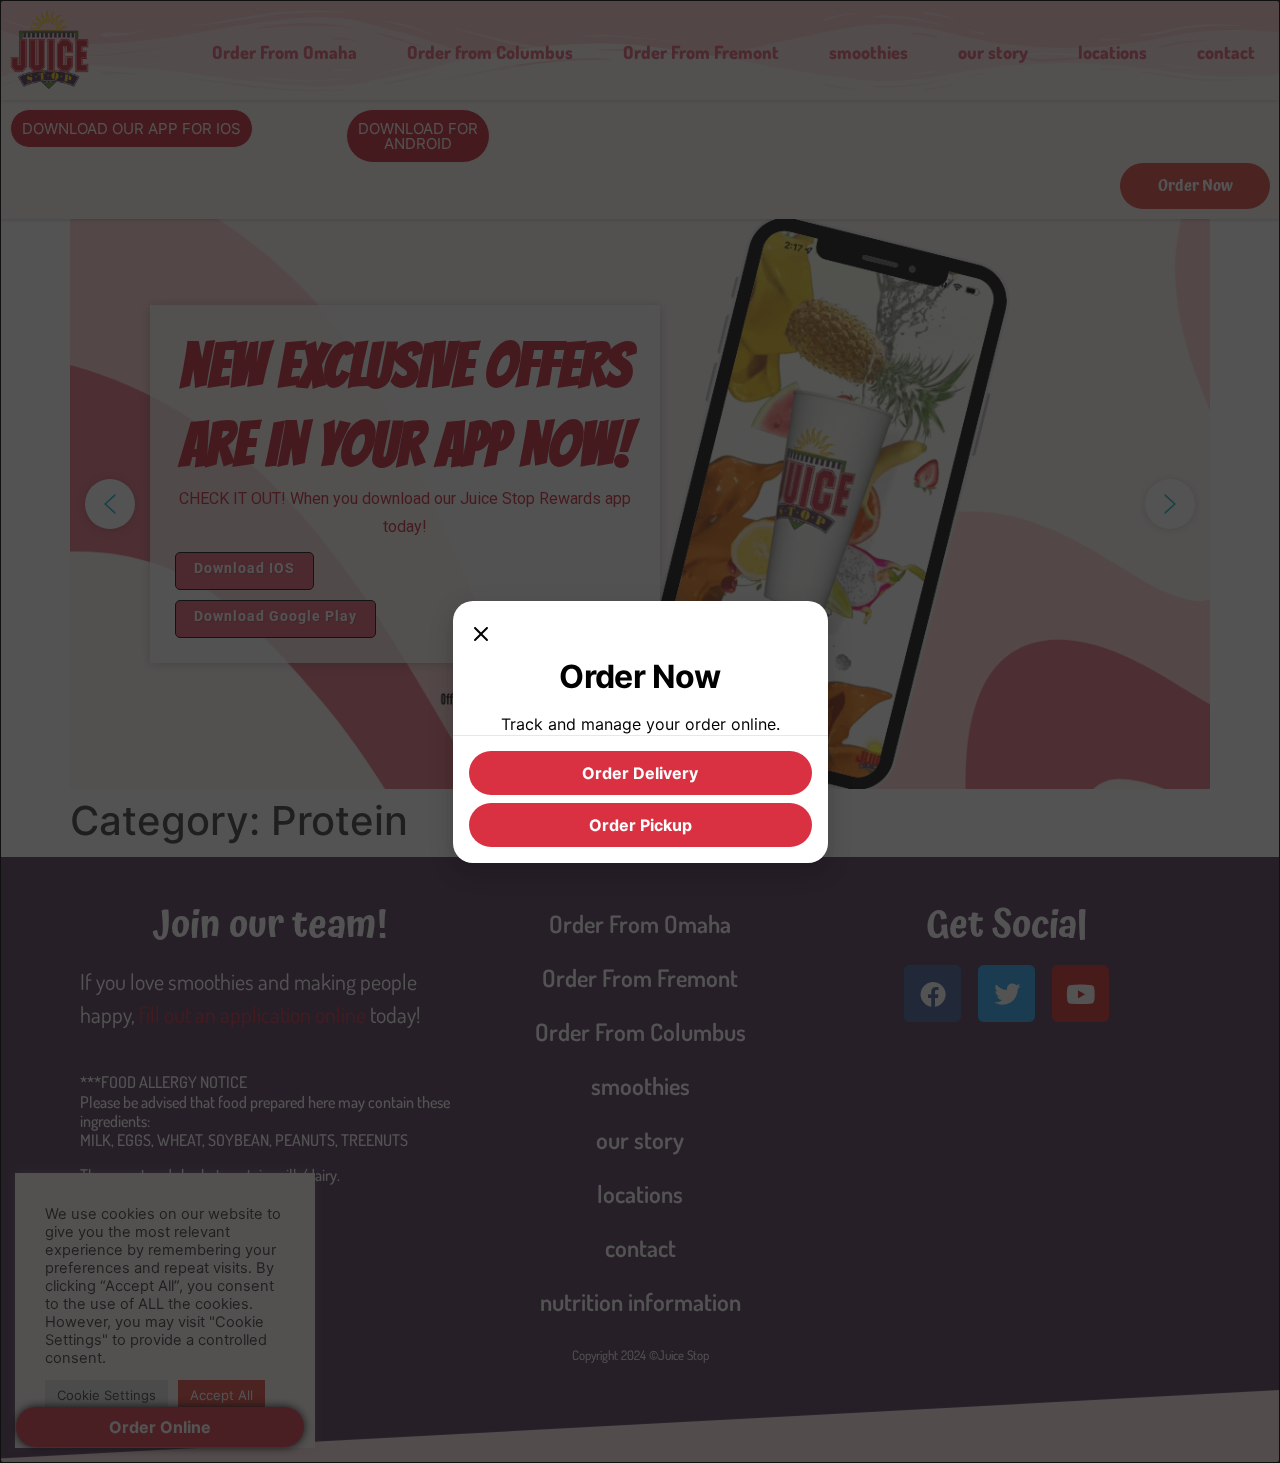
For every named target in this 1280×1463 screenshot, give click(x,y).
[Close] (481, 637)
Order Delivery (640, 773)
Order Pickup (640, 825)
